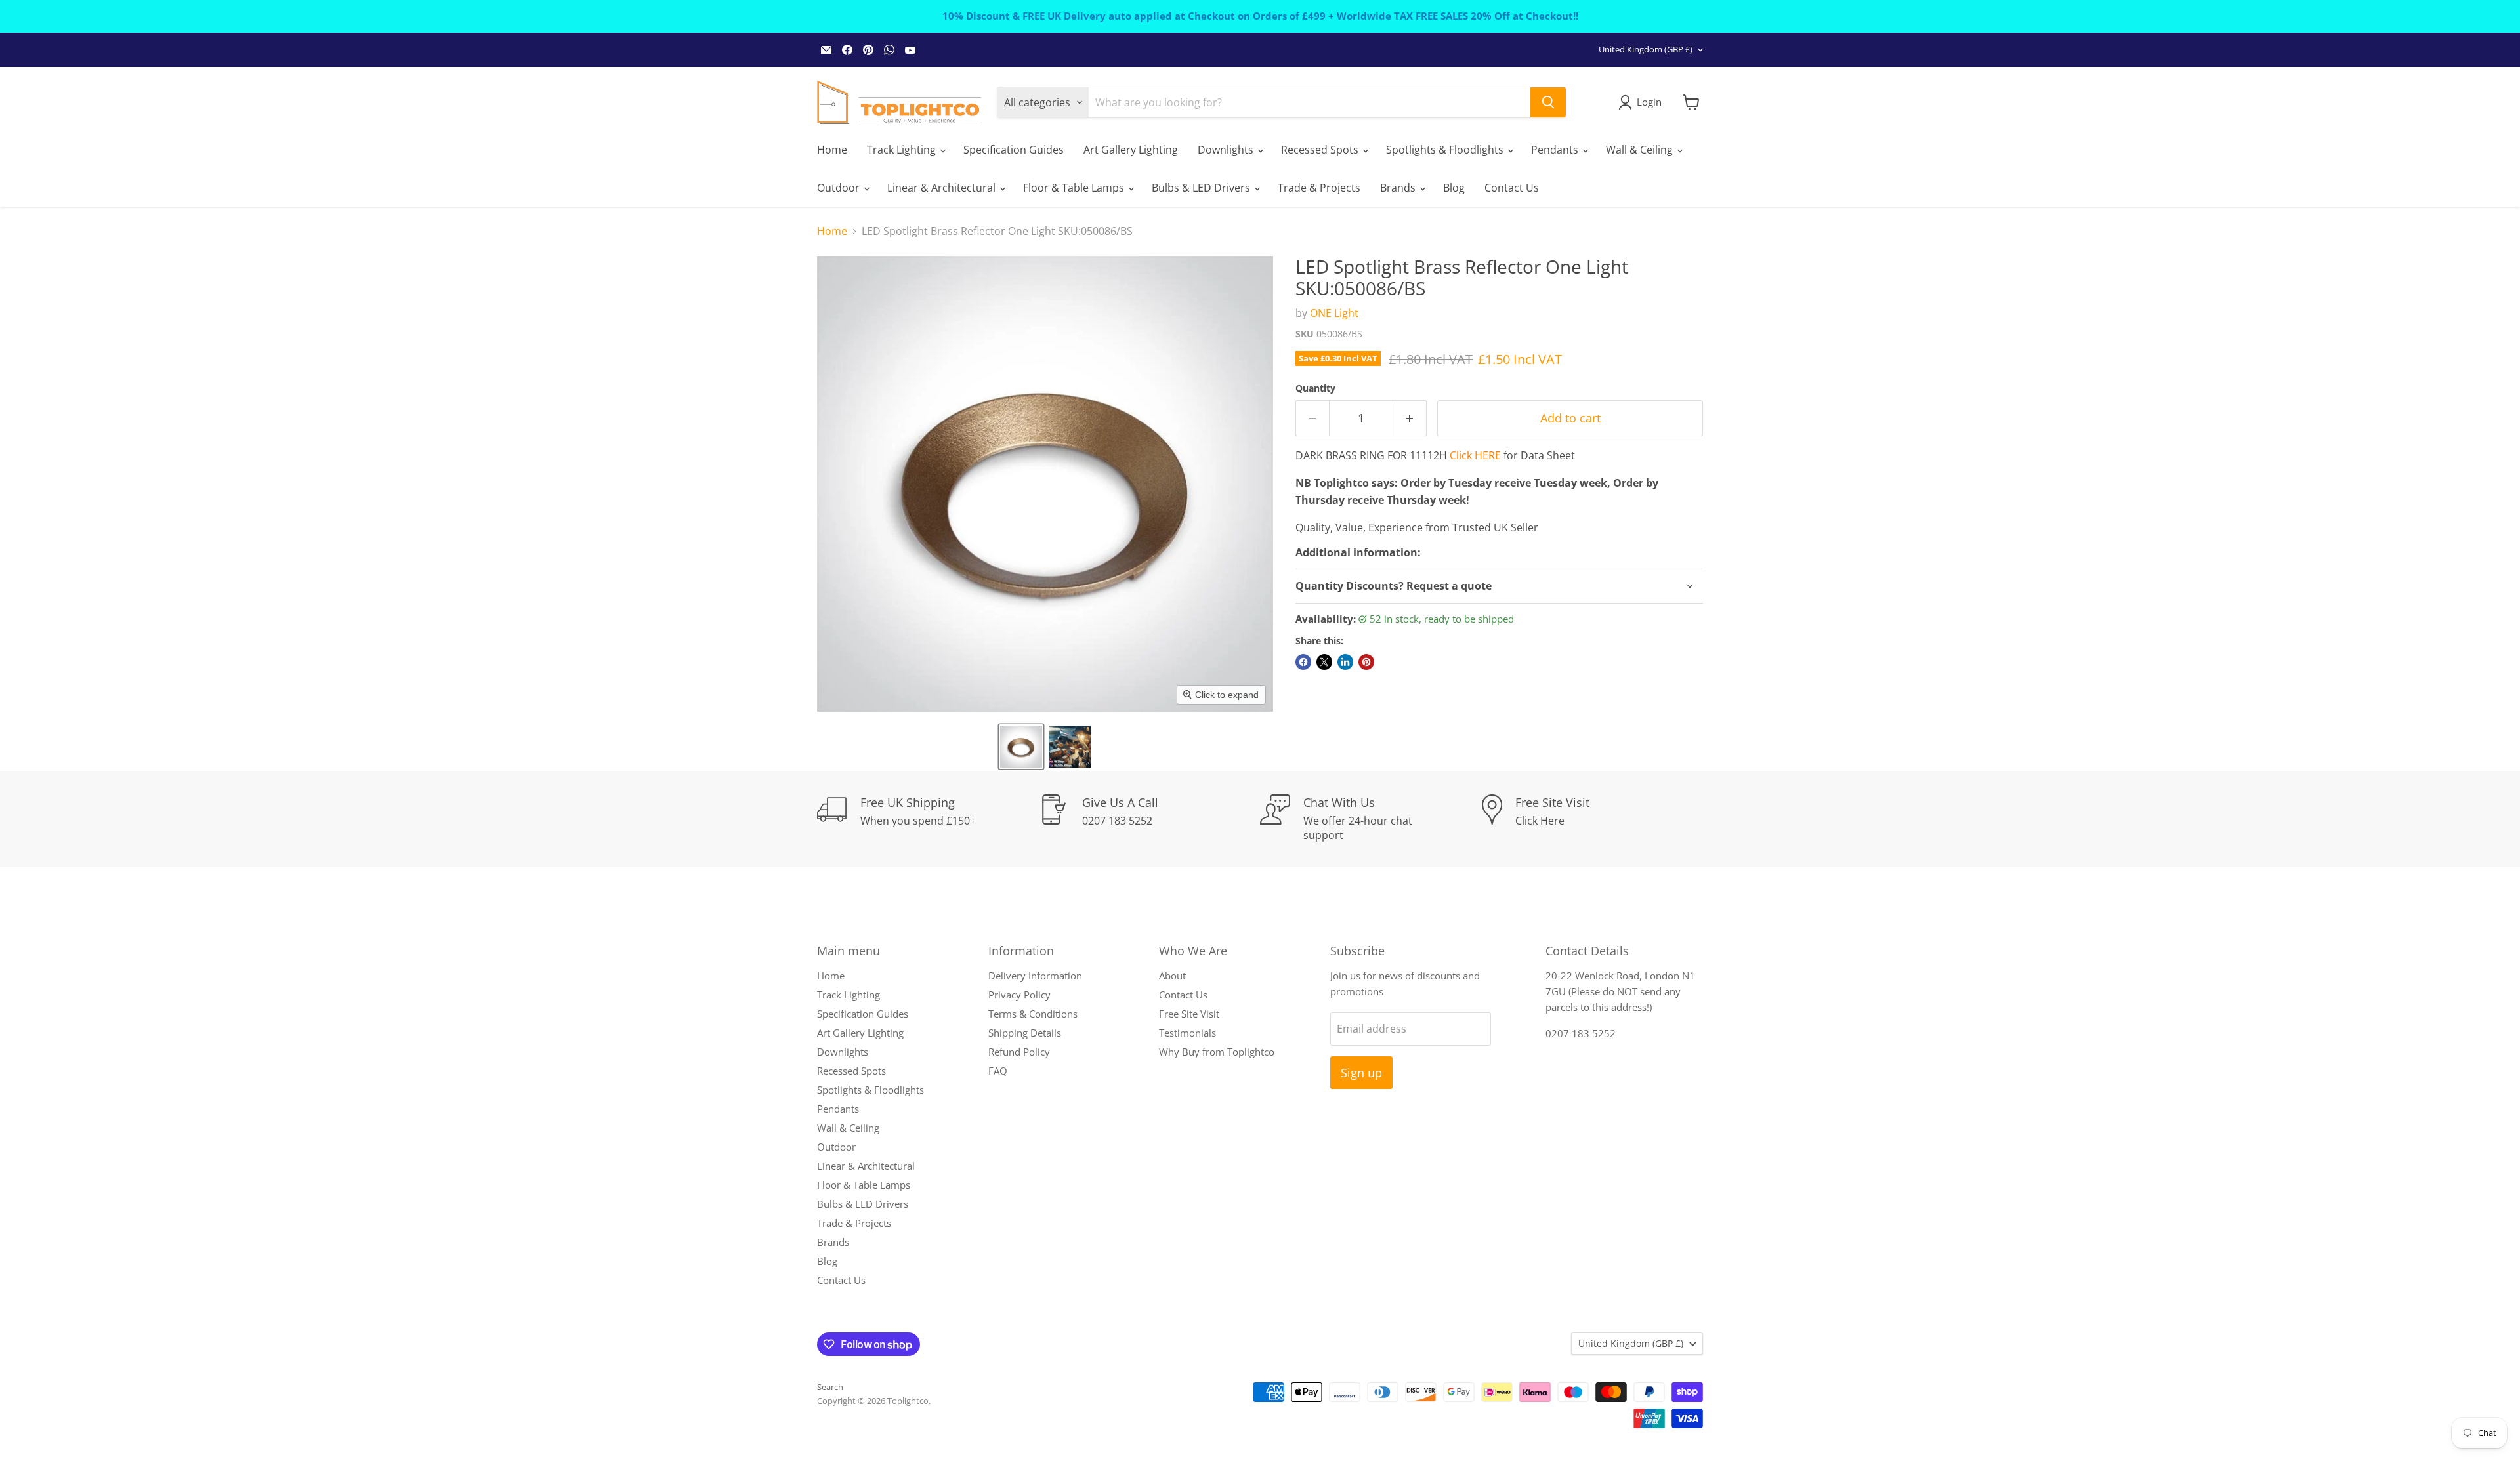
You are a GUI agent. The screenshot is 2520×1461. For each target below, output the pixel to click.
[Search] (1548, 102)
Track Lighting (903, 150)
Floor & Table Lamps (1075, 188)
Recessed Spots (1321, 150)
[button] (1021, 747)
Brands (1399, 188)
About (1172, 976)
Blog (1454, 188)
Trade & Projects (1319, 188)
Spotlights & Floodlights (1446, 150)
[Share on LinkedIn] (1345, 662)
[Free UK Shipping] (928, 819)
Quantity (1315, 388)
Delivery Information (1035, 976)
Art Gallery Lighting (1131, 150)
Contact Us (1512, 188)
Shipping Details (1025, 1033)
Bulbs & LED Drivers (1202, 188)
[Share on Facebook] (1303, 662)
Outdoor (840, 188)
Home (832, 150)
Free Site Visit (1189, 1014)
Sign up (1361, 1073)
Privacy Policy (1019, 995)
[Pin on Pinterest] (1366, 662)
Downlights (1227, 150)
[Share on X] (1324, 662)
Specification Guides (1014, 150)
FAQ (998, 1071)
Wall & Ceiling (1641, 150)
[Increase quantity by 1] (1410, 418)
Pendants (1556, 150)
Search (830, 1387)
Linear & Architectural (943, 188)
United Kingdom (1646, 49)
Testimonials (1187, 1033)
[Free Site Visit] (1593, 819)
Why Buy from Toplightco (1217, 1052)
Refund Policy (1019, 1052)
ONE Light (1334, 313)
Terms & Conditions (1033, 1014)
